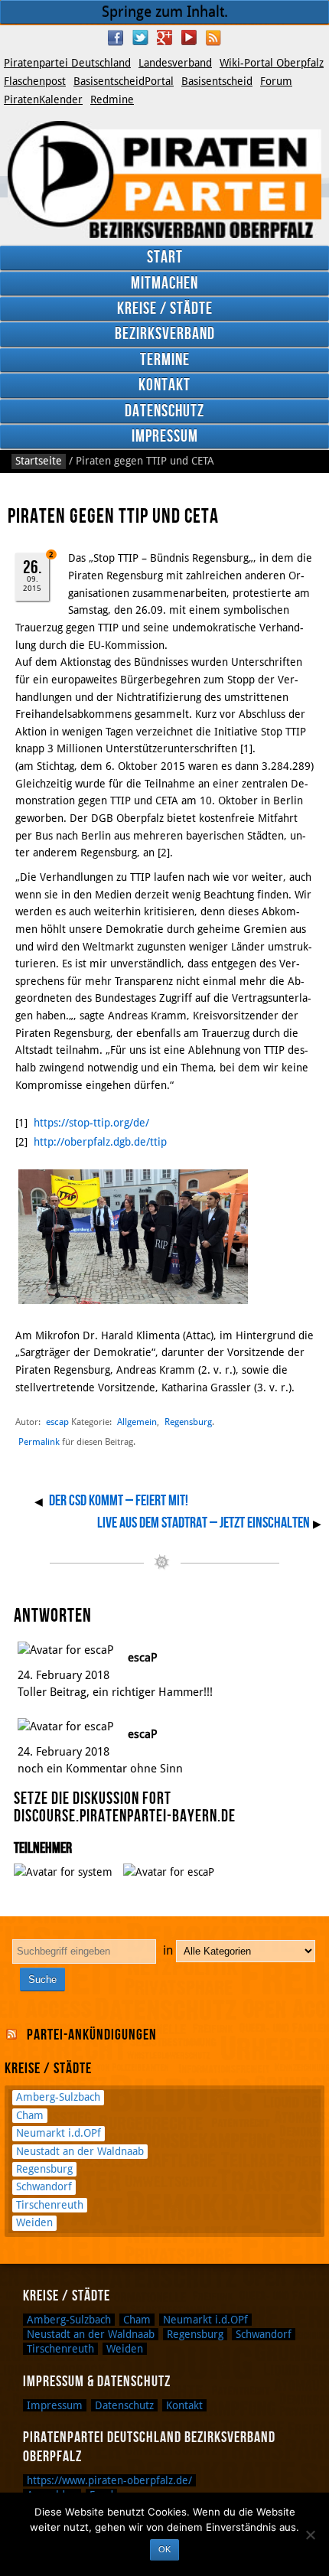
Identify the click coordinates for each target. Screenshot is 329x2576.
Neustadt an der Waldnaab (80, 2151)
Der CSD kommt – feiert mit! (119, 1501)
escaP (143, 1657)
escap (57, 1422)
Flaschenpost (35, 81)
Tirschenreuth (50, 2205)
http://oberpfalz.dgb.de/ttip (100, 1142)
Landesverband (175, 63)
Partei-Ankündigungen (92, 2035)
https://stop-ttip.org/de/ (91, 1123)
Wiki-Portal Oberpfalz (272, 63)
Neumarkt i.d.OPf (59, 2133)
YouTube (189, 37)
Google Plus (164, 37)
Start (165, 258)
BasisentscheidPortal (124, 81)
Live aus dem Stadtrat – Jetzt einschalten (204, 1523)
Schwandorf (44, 2186)
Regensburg (188, 1422)
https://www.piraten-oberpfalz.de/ (109, 2480)
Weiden (34, 2222)
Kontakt (164, 385)
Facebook (116, 37)
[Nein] (310, 2535)
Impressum (165, 437)
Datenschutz (164, 411)
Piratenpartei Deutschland (67, 63)
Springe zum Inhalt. (165, 12)
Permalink (39, 1442)
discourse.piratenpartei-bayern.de (125, 1816)
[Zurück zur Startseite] (164, 179)
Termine (165, 360)
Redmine (112, 99)
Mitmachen (164, 284)
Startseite (39, 461)
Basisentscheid (217, 81)
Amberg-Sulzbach (58, 2097)
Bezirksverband (165, 334)
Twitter (140, 37)
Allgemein (137, 1422)
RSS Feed (213, 37)
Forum (276, 81)
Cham (30, 2115)
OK (164, 2549)
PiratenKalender (43, 99)
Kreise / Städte (165, 309)
